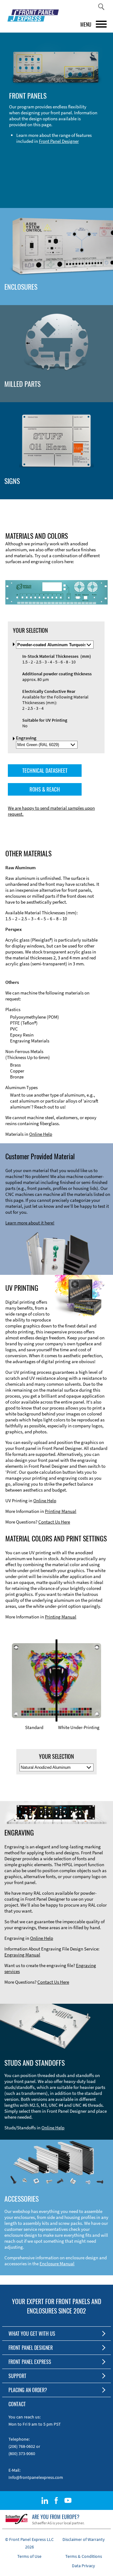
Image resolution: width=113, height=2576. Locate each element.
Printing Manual (61, 1511)
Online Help (41, 1134)
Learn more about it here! (30, 1223)
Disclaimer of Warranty (84, 2539)
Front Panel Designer (59, 141)
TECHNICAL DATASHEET (45, 770)
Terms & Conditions (84, 2556)
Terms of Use (29, 2556)
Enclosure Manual (57, 2264)
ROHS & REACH (45, 789)
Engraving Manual (22, 1955)
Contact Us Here (54, 1522)
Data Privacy (83, 2566)
